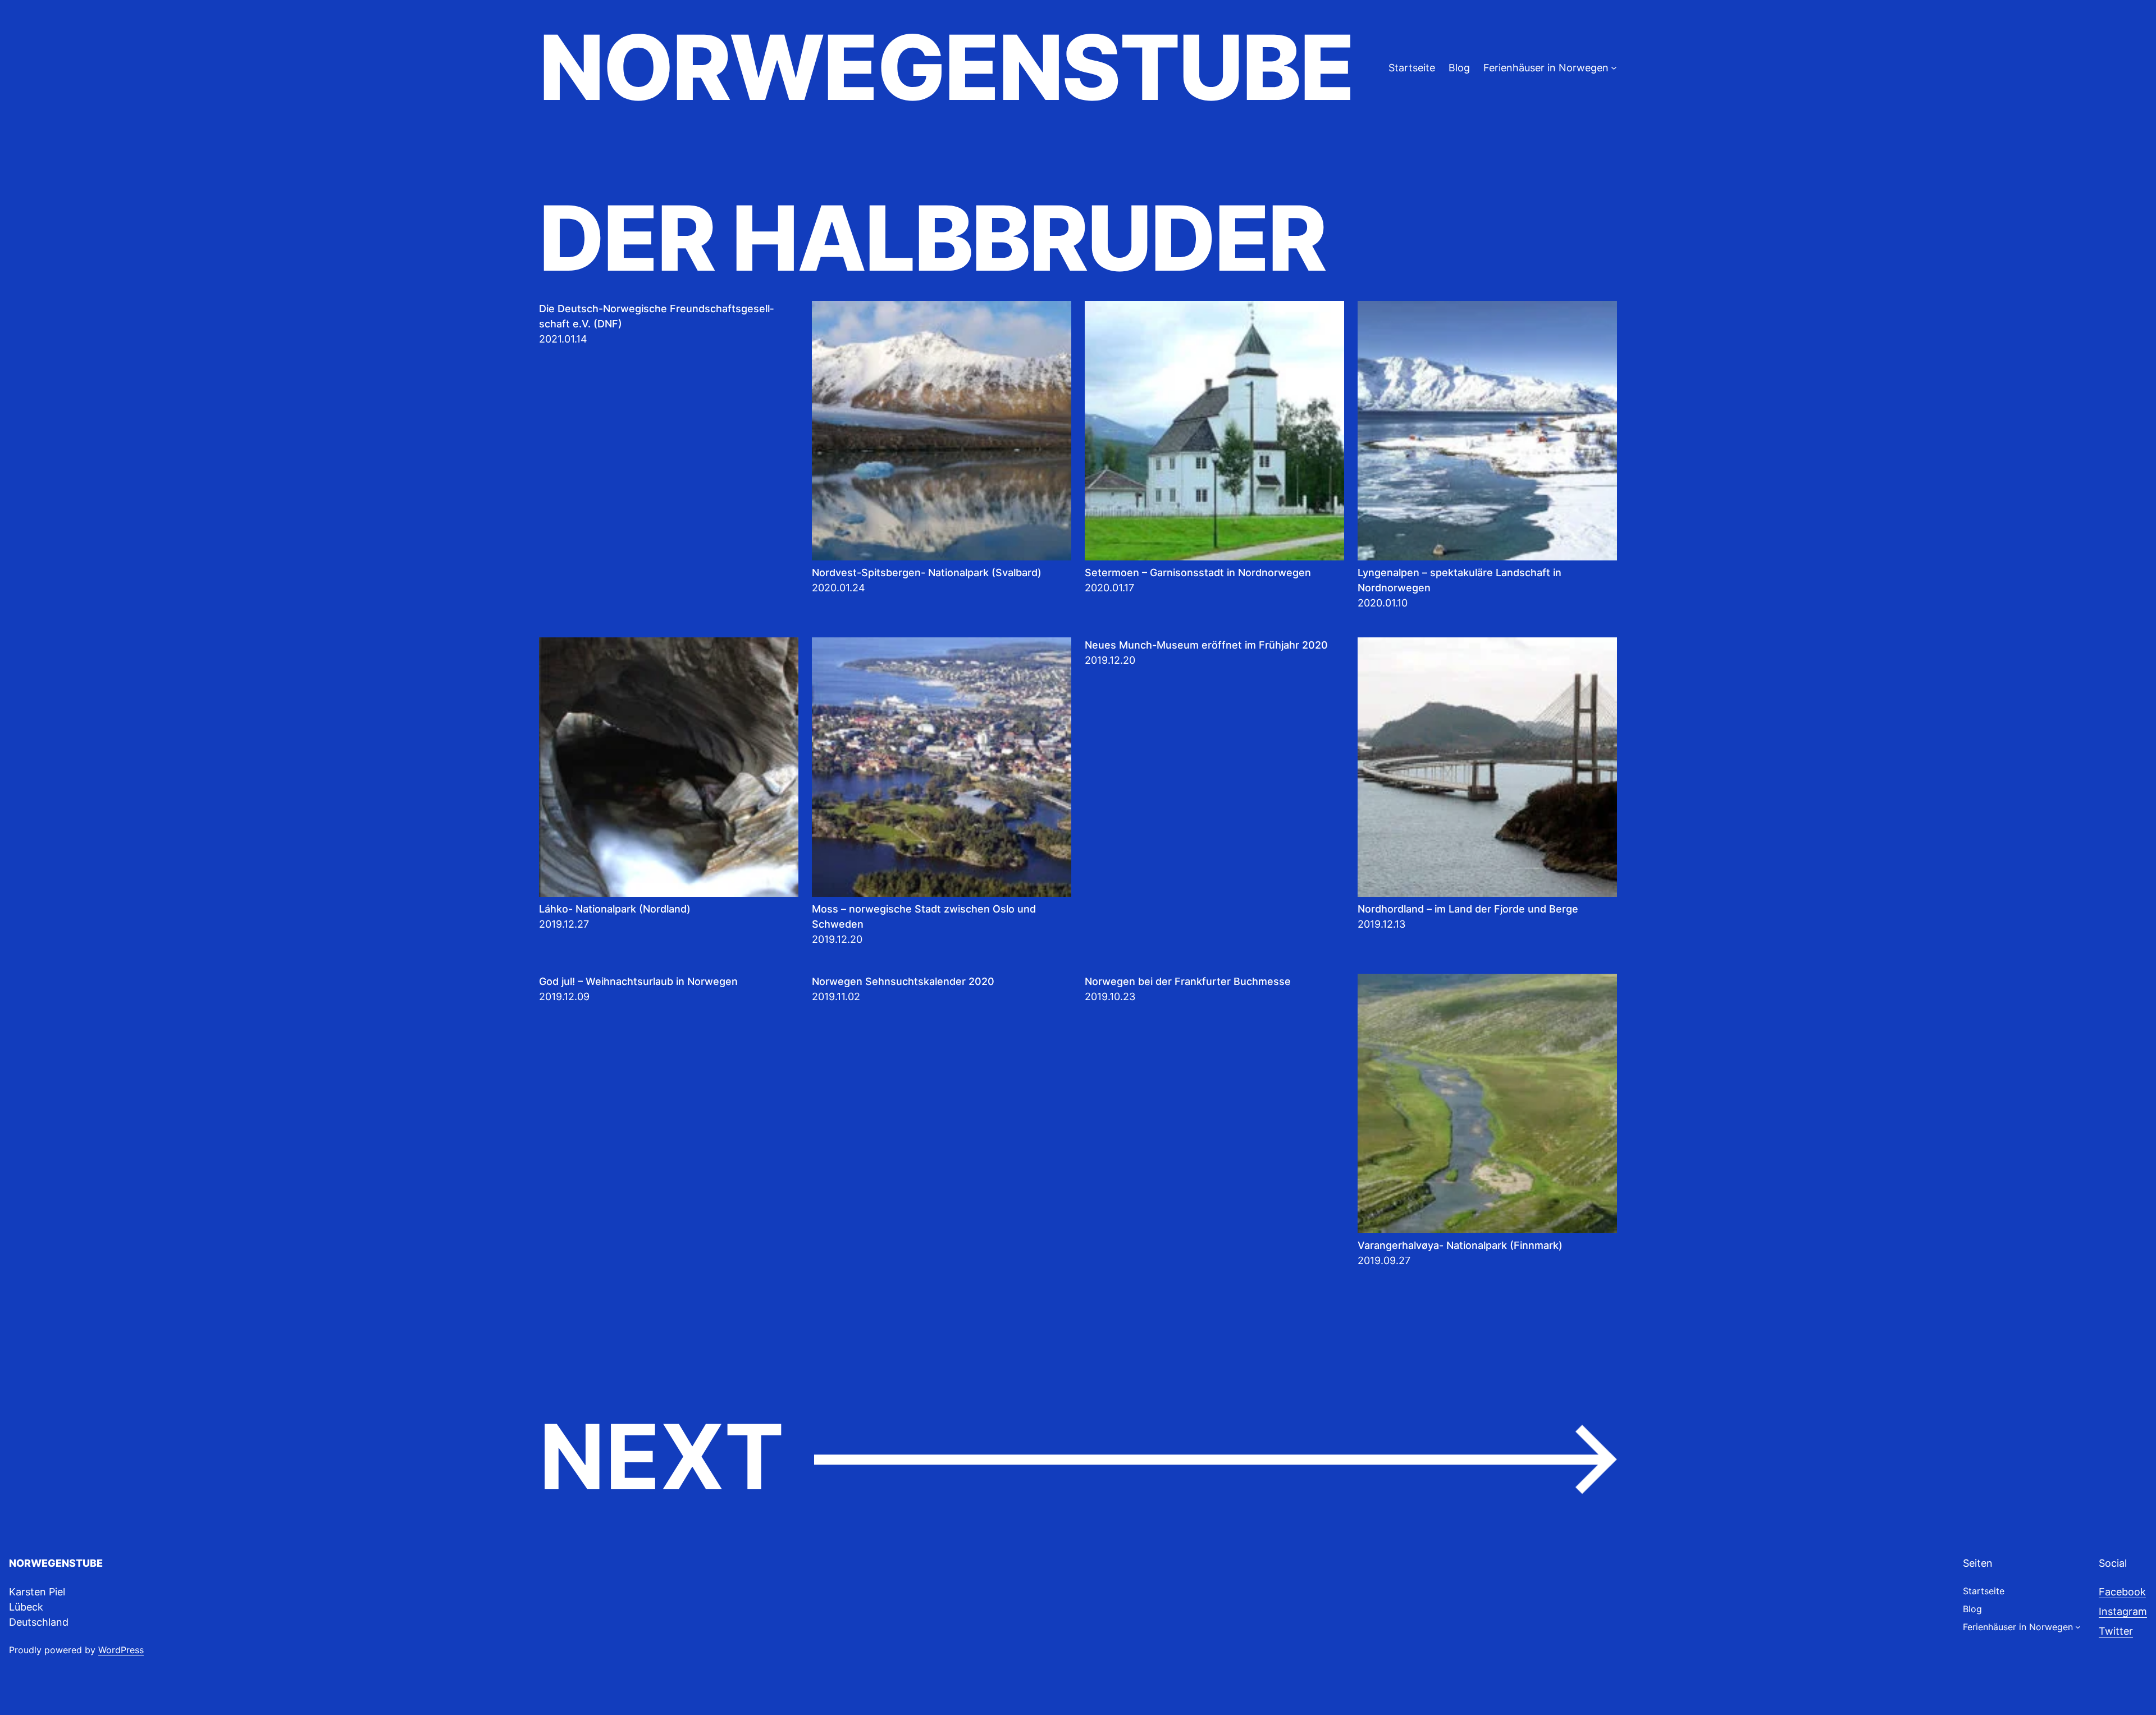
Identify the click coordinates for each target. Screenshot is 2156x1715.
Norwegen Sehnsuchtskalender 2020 (903, 981)
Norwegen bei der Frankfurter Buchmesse (1188, 981)
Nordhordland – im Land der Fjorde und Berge (1468, 909)
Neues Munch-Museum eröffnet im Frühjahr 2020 (1206, 645)
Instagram (2123, 1611)
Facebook (2122, 1592)
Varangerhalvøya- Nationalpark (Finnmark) (1460, 1245)
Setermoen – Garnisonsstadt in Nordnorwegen (1198, 573)
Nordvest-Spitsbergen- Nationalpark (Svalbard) (927, 573)
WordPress (121, 1650)
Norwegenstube (946, 67)
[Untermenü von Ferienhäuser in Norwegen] (1614, 68)
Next (1078, 1458)
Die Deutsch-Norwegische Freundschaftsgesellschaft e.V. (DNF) (656, 316)
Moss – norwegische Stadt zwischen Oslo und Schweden (924, 916)
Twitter (2116, 1631)
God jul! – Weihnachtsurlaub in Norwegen (638, 981)
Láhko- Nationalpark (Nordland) (615, 909)
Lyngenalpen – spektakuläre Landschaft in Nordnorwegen (1460, 580)
